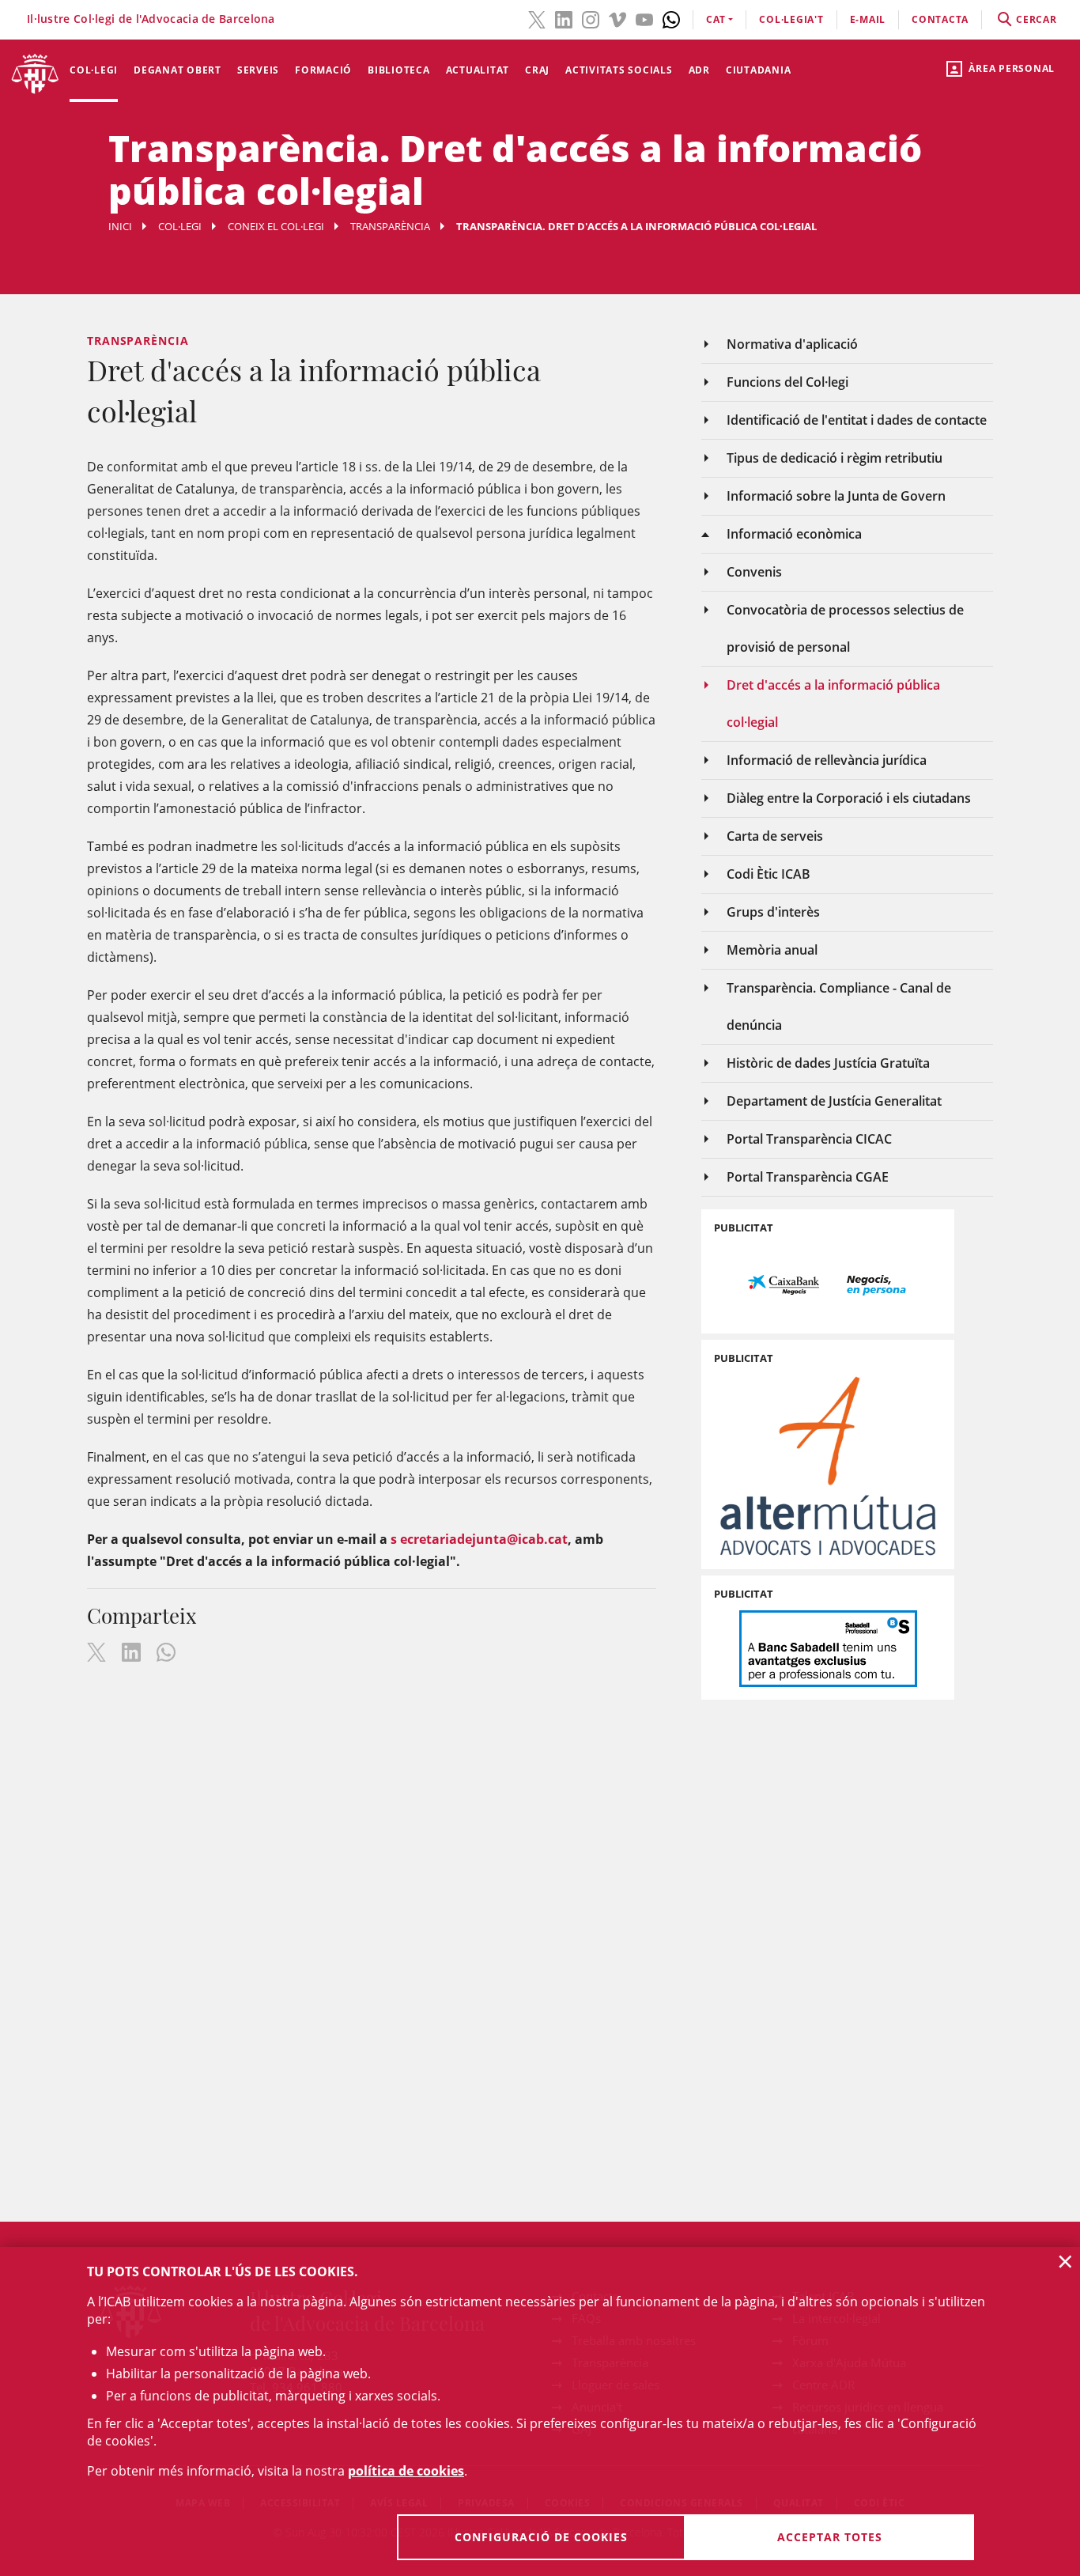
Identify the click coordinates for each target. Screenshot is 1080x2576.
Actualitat (478, 70)
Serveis (258, 70)
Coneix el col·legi (276, 226)
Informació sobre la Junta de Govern (836, 496)
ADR (699, 70)
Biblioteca (399, 70)
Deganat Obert (177, 70)
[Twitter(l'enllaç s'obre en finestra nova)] (537, 18)
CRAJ (537, 70)
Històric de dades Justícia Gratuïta (828, 1063)
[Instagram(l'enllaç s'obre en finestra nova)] (591, 18)
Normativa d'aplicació (792, 344)
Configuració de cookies (541, 2537)
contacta (940, 19)
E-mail (868, 19)
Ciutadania (759, 70)
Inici (120, 226)
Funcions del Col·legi (787, 382)
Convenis (754, 572)
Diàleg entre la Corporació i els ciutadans (849, 798)
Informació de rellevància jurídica (827, 760)
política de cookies (406, 2471)
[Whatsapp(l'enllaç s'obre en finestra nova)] (671, 18)
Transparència (390, 226)
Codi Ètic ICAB (768, 874)
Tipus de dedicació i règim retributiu (835, 458)
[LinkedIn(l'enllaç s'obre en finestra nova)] (564, 18)
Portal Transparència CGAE (808, 1177)
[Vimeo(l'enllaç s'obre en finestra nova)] (617, 18)
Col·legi (94, 70)
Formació (323, 70)
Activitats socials (619, 70)
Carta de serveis (775, 836)
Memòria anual (772, 950)
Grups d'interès (773, 912)
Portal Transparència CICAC (809, 1139)
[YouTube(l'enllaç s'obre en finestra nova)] (644, 18)
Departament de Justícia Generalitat (834, 1101)
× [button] (1065, 2261)
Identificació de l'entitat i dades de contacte (857, 420)
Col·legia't (791, 19)
